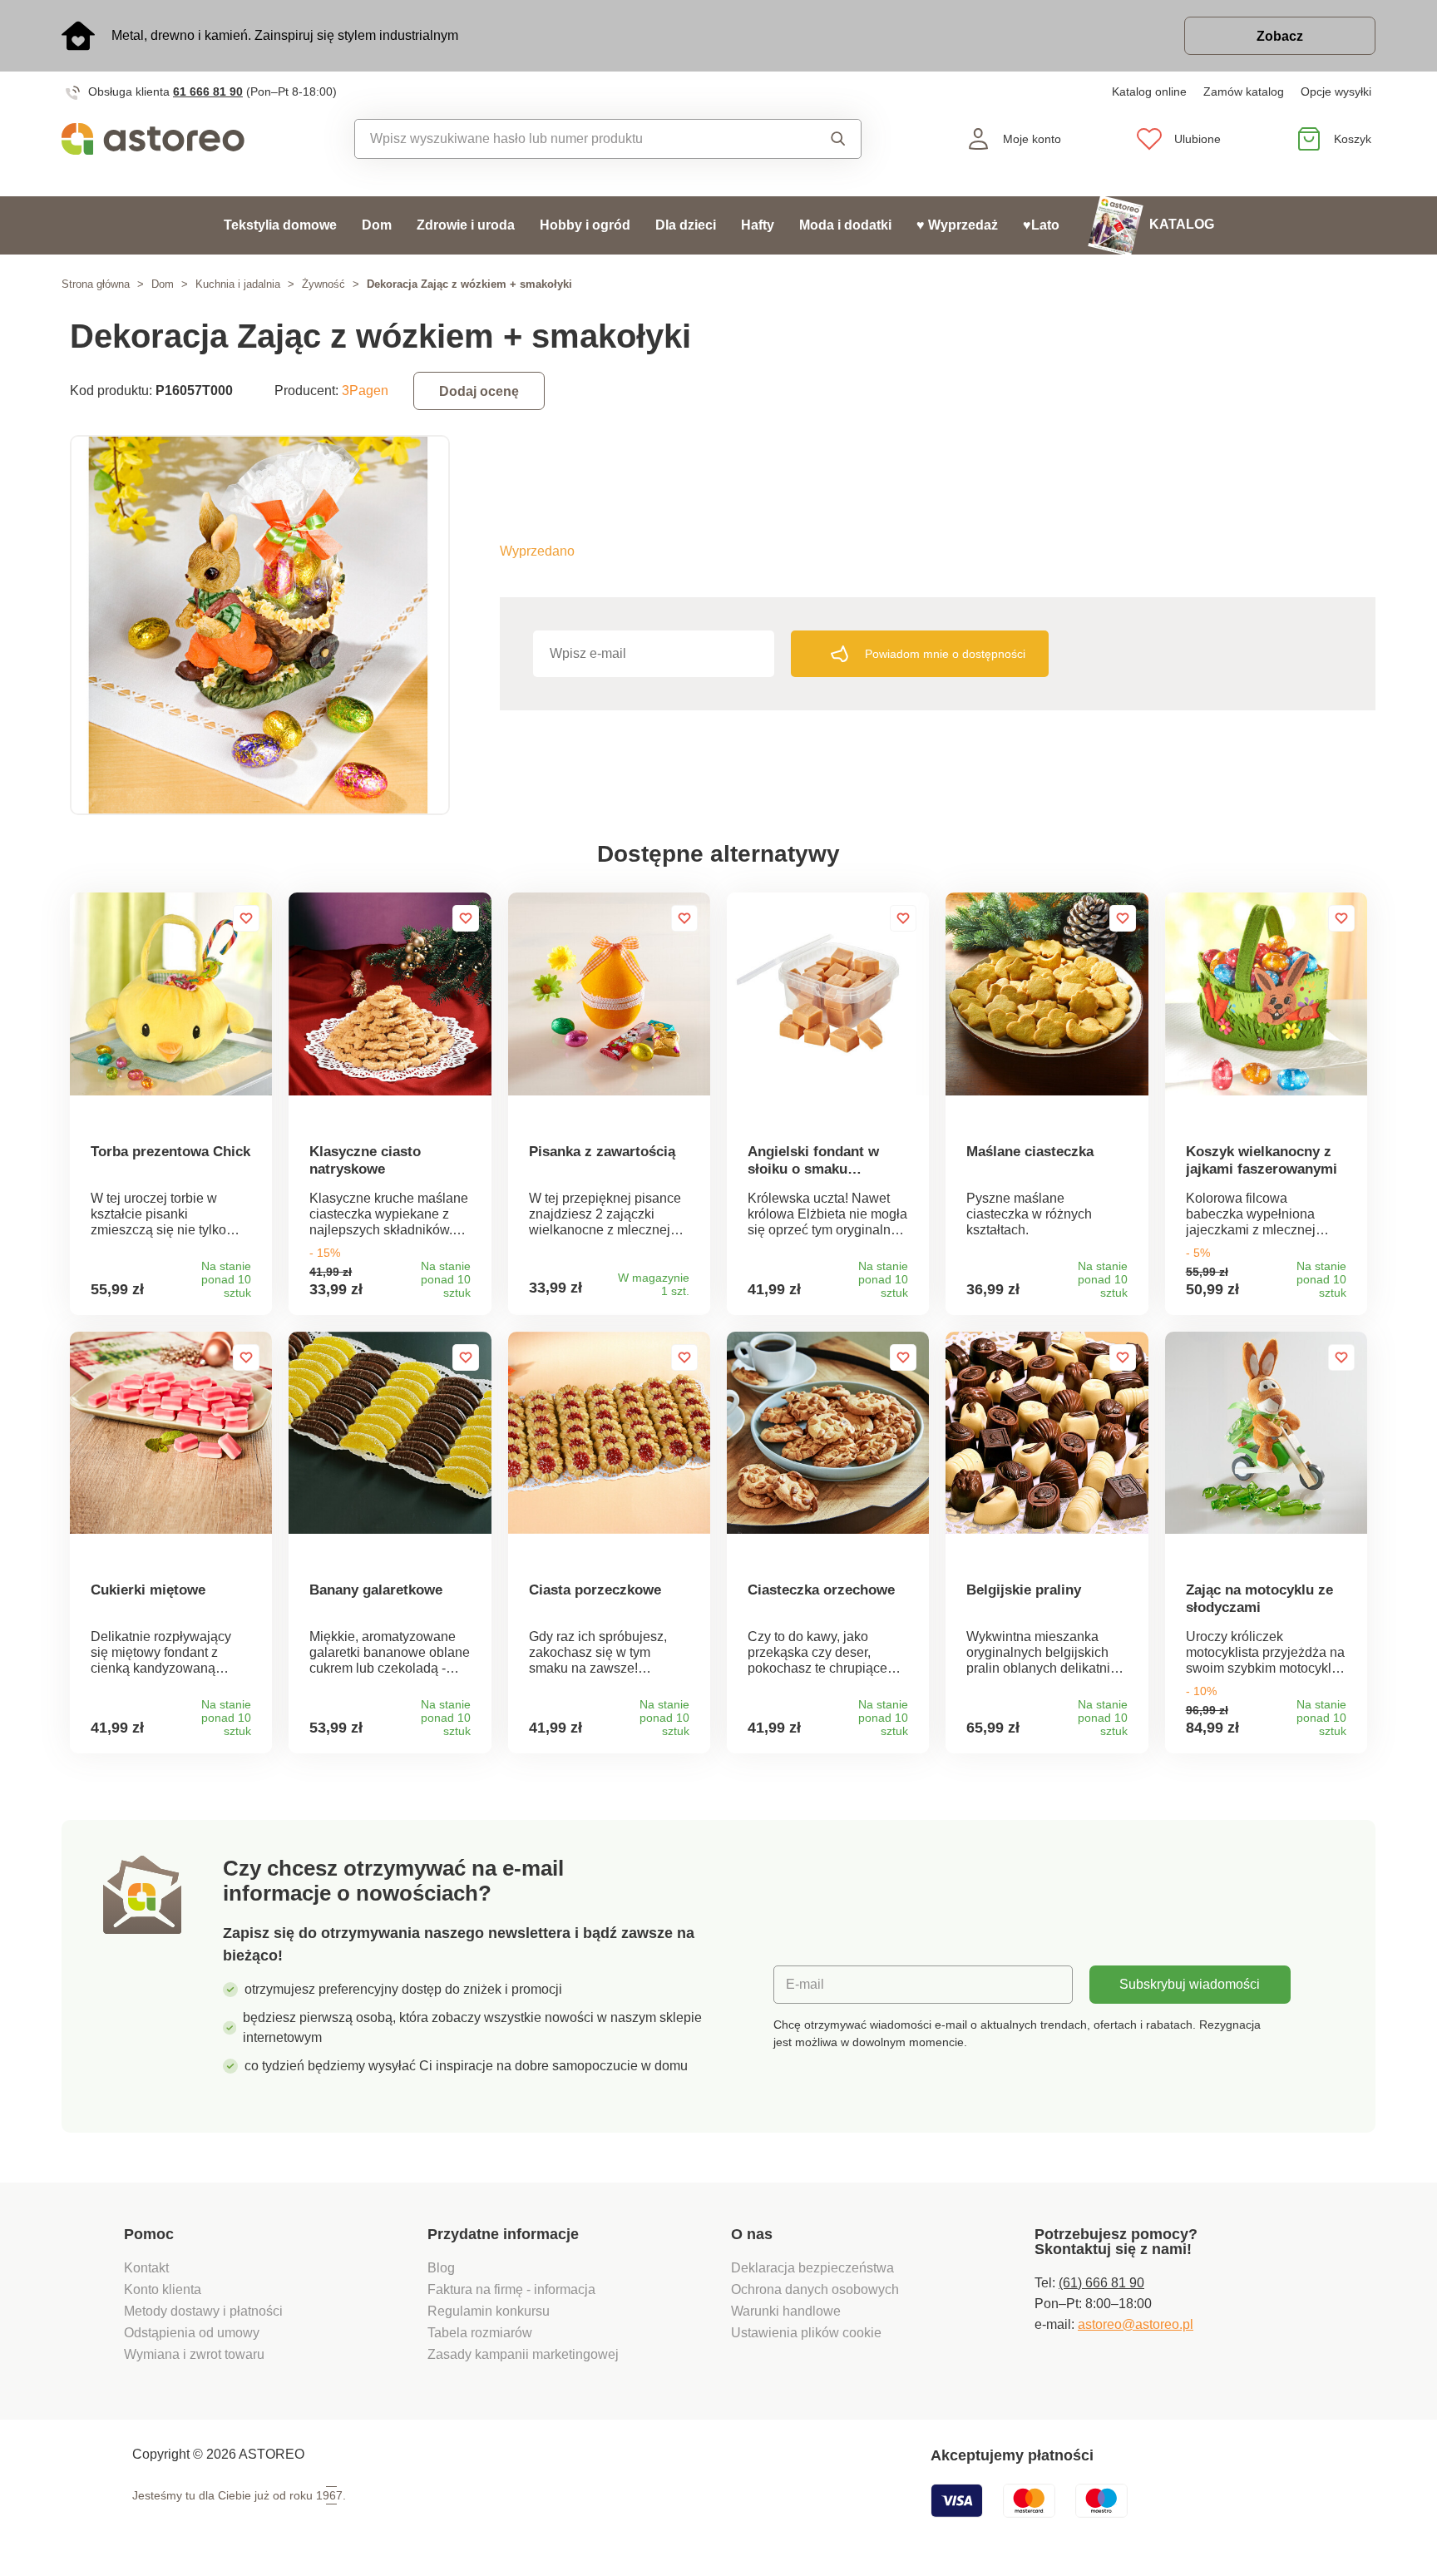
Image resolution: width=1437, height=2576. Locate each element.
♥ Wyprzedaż (957, 225)
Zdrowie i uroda (466, 225)
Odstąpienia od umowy (192, 2333)
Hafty (758, 225)
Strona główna (96, 284)
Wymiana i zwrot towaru (196, 2354)
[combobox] (570, 139)
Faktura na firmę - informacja (511, 2289)
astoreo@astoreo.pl (1136, 2324)
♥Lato (1041, 225)
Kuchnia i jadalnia (238, 284)
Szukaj (822, 139)
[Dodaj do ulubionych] (246, 918)
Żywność (323, 284)
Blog (441, 2268)
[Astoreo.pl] (164, 139)
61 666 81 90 (208, 91)
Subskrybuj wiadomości (1190, 1984)
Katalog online (1149, 91)
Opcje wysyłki (1336, 91)
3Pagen (365, 391)
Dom (377, 225)
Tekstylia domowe (280, 225)
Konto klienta (163, 2289)
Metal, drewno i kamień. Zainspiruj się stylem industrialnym (285, 35)
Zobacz (1280, 36)
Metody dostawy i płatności (205, 2311)
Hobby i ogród (585, 225)
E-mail (805, 1984)
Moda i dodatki (845, 225)
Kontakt (146, 2268)
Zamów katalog (1244, 91)
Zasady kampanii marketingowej (523, 2354)
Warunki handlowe (786, 2311)
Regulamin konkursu (489, 2311)
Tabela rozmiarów (480, 2333)
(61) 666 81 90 (1101, 2283)
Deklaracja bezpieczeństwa (812, 2268)
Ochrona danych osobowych (815, 2289)
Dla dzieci (686, 225)
